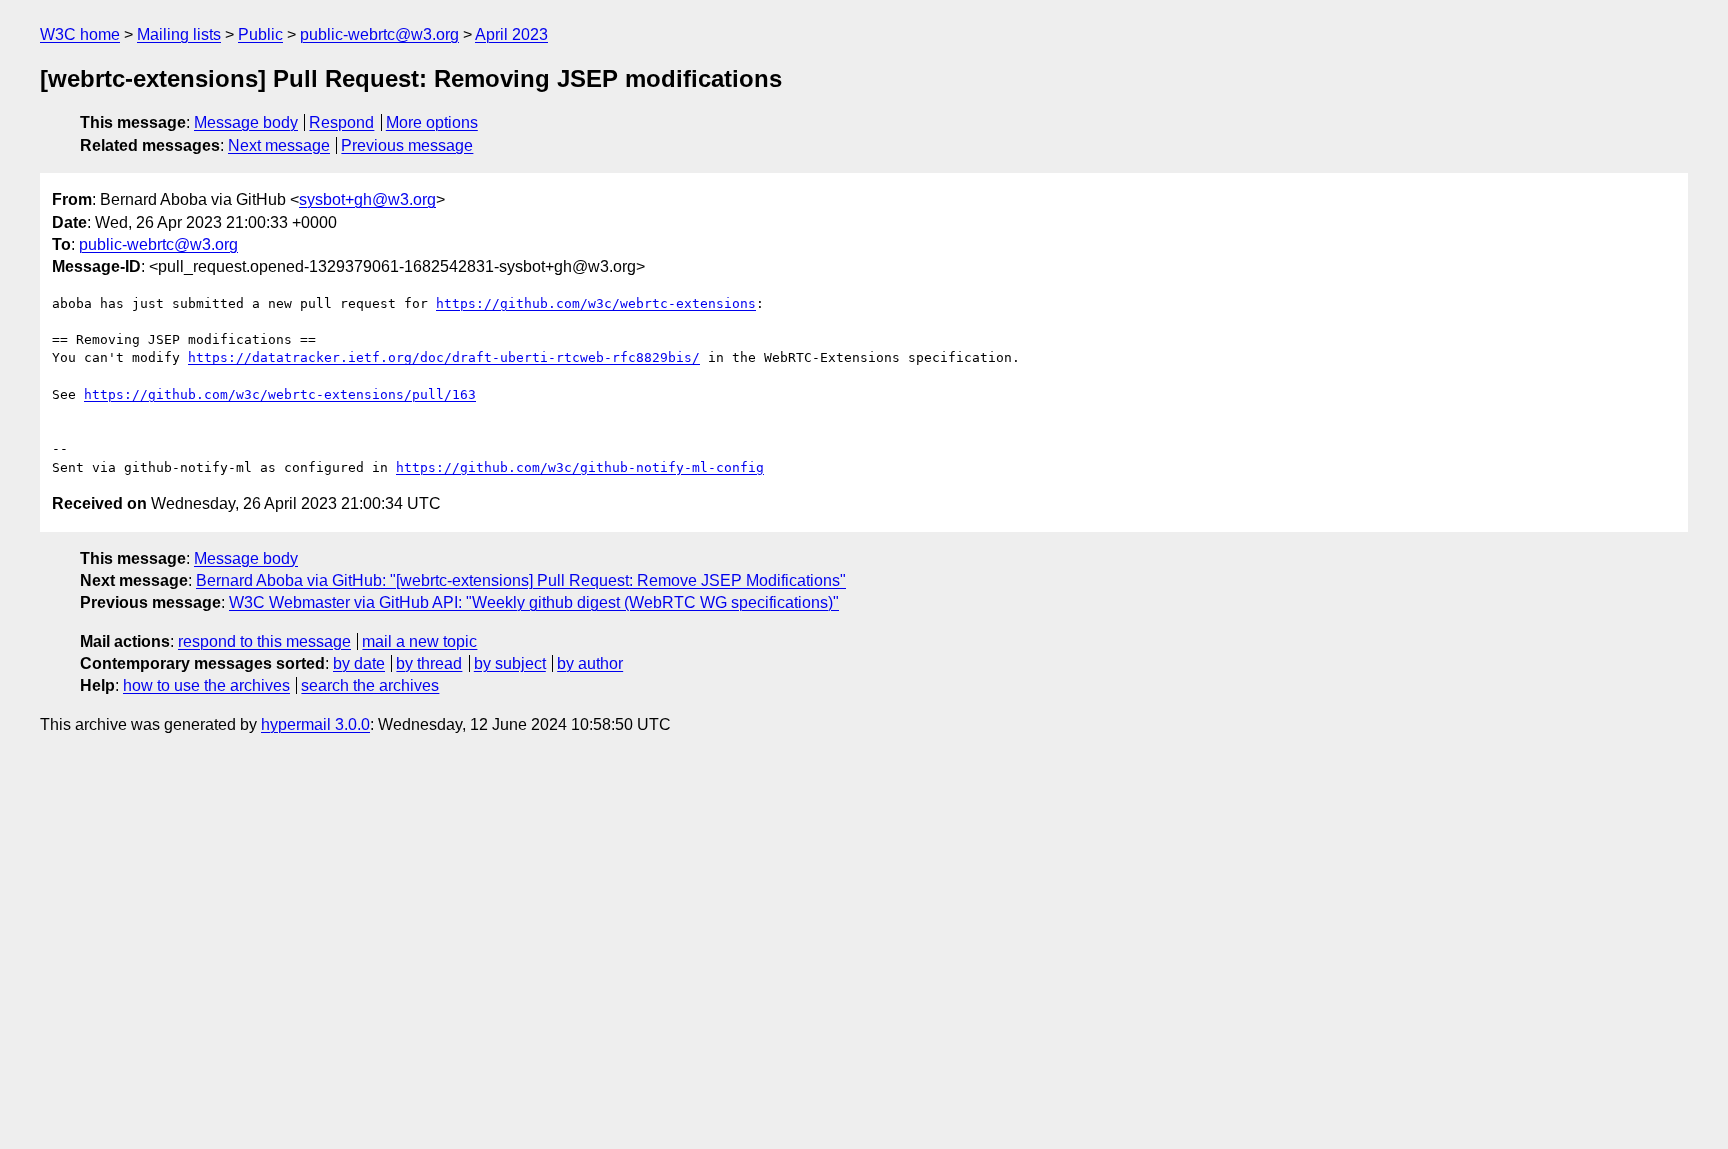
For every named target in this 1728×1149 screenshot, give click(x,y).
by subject (510, 663)
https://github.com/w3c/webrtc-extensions (596, 303)
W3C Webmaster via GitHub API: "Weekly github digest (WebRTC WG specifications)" (534, 602)
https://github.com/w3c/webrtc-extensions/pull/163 (280, 394)
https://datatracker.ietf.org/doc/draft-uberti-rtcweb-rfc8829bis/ (444, 357)
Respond (341, 122)
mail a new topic (419, 641)
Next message (279, 145)
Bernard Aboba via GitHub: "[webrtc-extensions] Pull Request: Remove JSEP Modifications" (521, 580)
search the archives (370, 685)
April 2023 (511, 34)
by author (590, 663)
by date (359, 663)
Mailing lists (179, 34)
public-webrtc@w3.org (379, 34)
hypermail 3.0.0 (315, 724)
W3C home (80, 34)
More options (432, 122)
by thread (429, 663)
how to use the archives (206, 685)
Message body (246, 122)
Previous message (407, 145)
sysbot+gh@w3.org (367, 199)
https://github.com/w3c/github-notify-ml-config (580, 467)
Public (260, 34)
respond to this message (264, 641)
